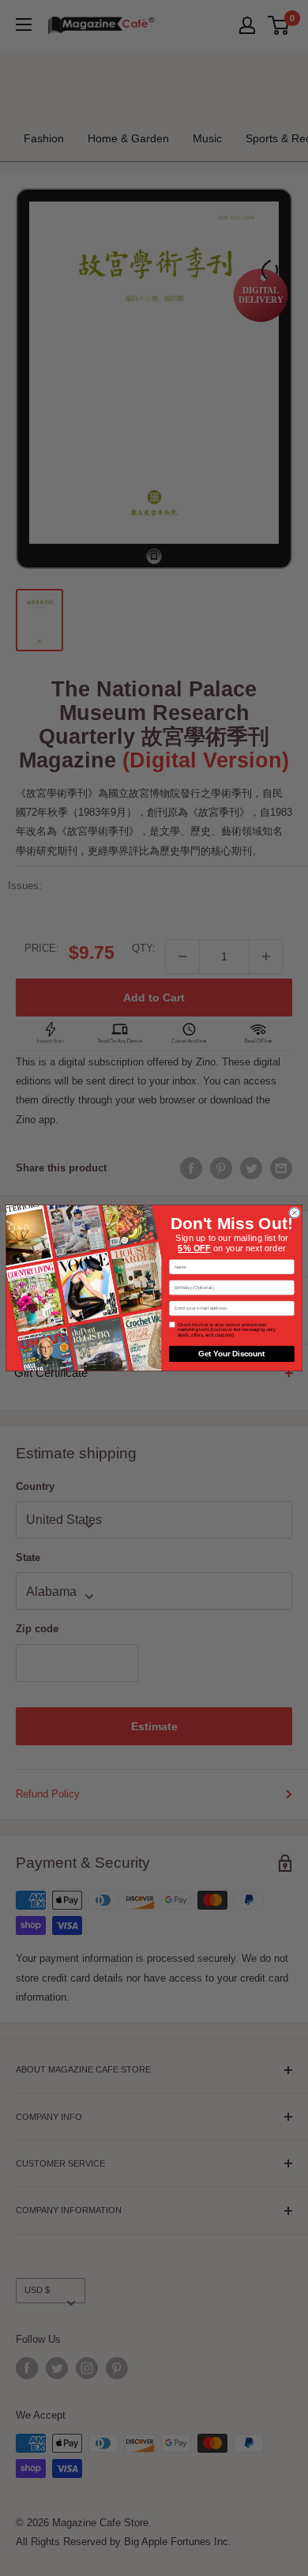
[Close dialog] (294, 1213)
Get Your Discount (231, 1354)
